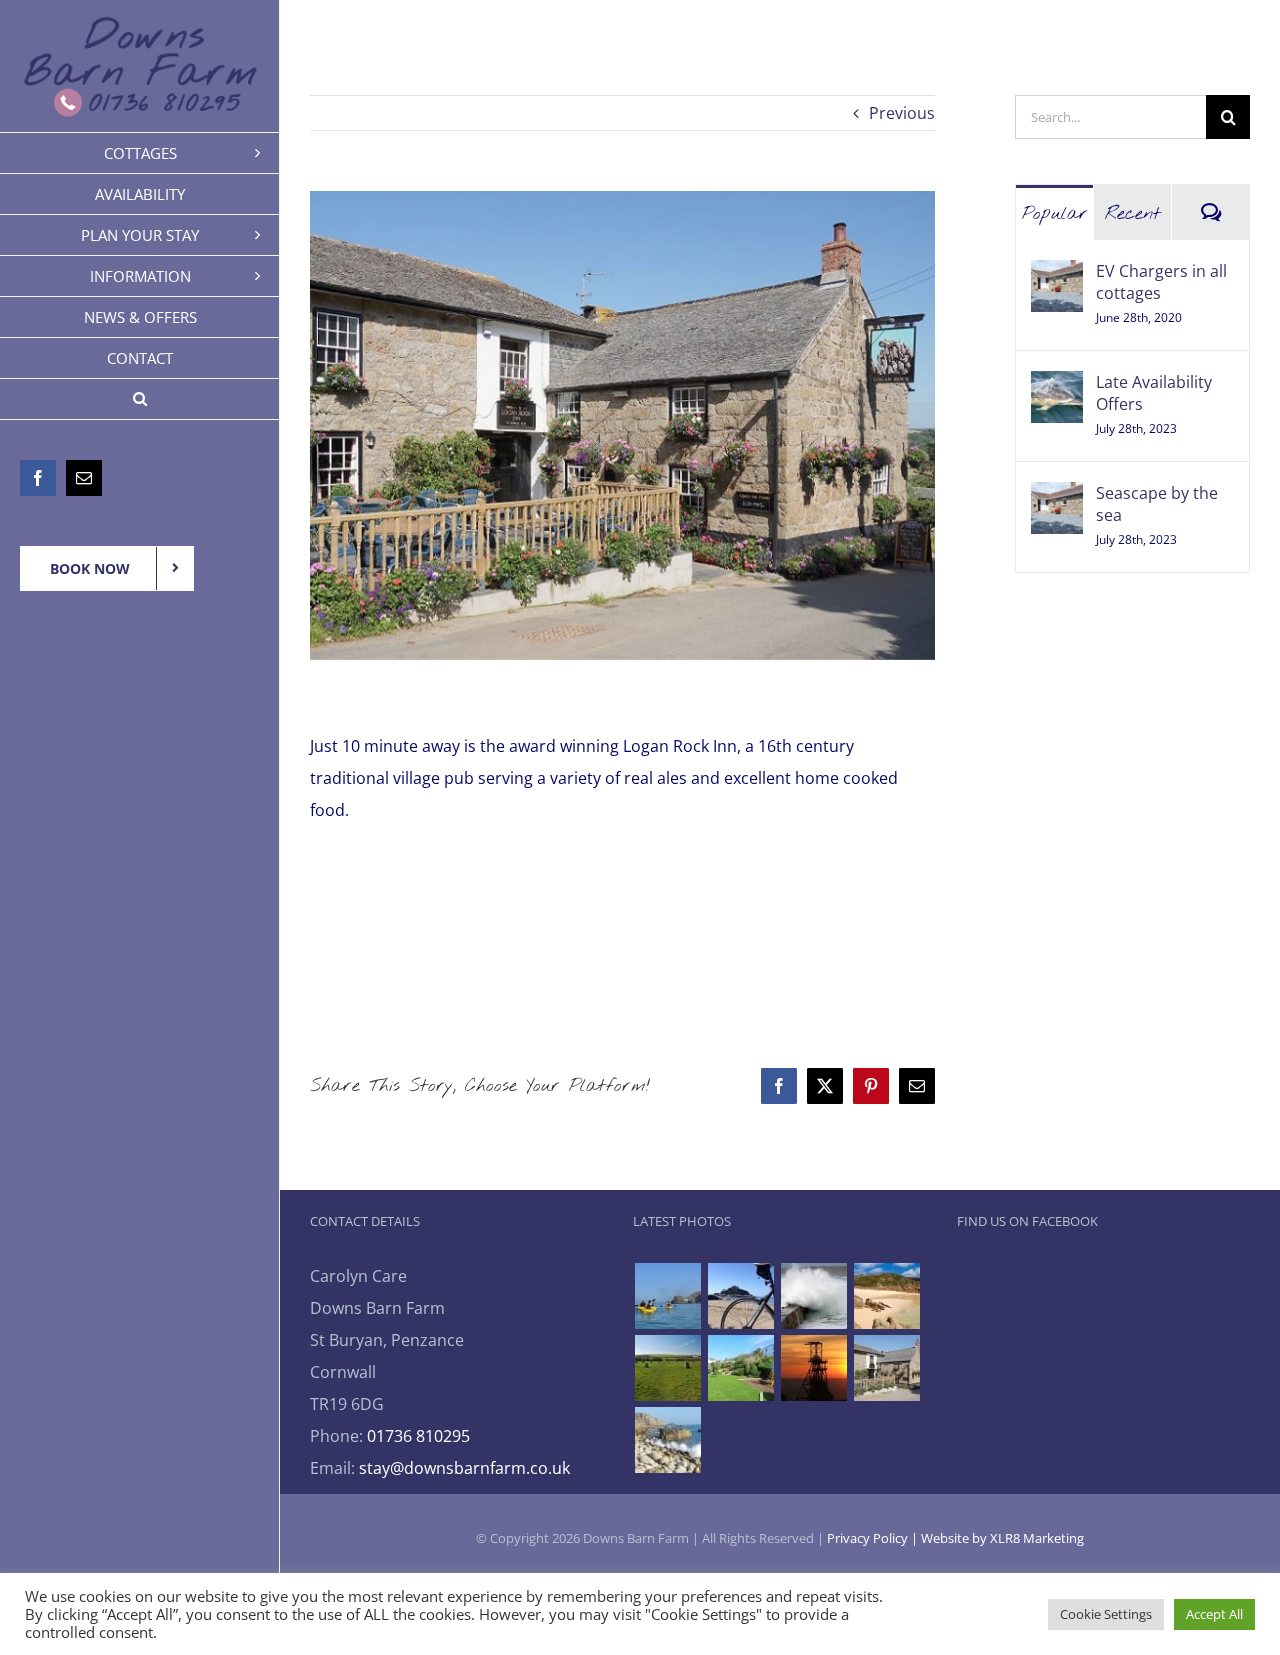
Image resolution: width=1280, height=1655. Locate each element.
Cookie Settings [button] (1106, 1614)
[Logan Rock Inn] (886, 1368)
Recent (1133, 214)
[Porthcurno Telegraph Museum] (740, 1368)
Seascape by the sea (1157, 504)
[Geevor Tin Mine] (813, 1368)
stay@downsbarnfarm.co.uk (464, 1468)
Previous (902, 113)
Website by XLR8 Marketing (1002, 1538)
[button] (140, 399)
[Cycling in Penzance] (740, 1296)
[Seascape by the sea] (1057, 498)
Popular (1055, 214)
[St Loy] (667, 1440)
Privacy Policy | (874, 1538)
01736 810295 (418, 1436)
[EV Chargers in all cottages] (1057, 276)
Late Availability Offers (1154, 393)
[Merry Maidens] (667, 1368)
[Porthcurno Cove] (886, 1296)
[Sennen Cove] (813, 1296)
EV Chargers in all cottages (1161, 282)
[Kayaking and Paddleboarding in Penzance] (667, 1296)
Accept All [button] (1214, 1614)
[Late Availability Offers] (1057, 387)
